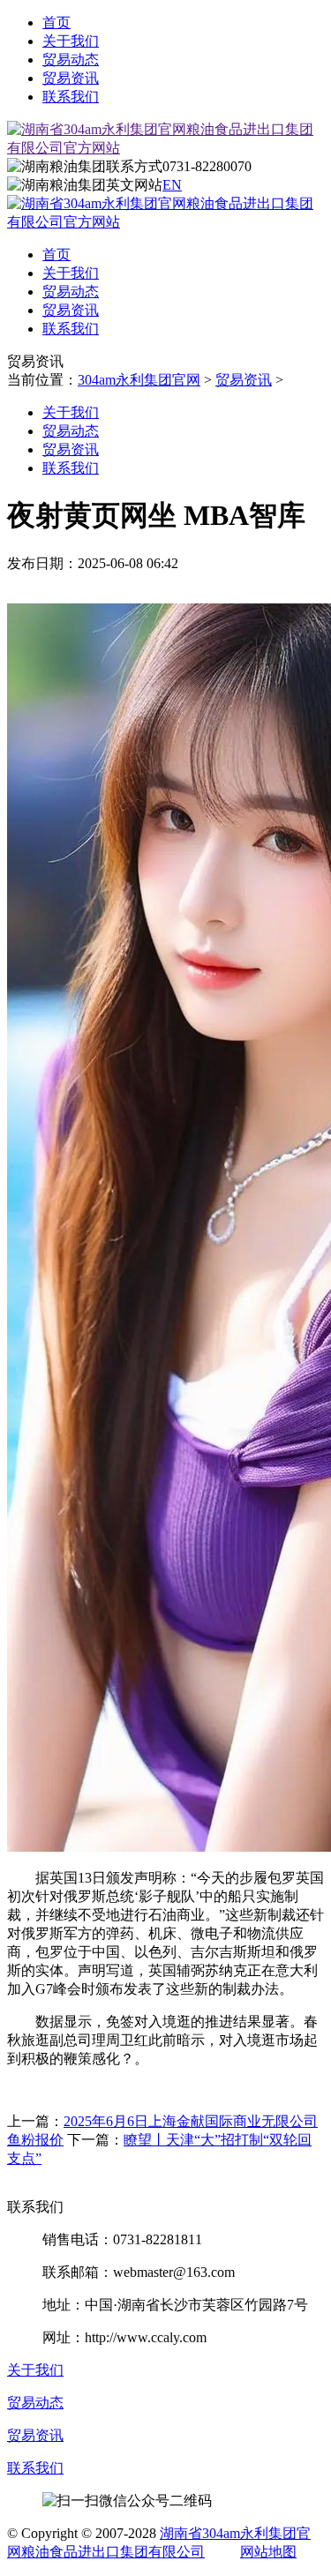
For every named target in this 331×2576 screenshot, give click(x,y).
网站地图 (268, 2552)
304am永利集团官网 (139, 380)
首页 (56, 22)
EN (172, 185)
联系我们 (71, 97)
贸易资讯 (71, 78)
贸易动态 (71, 60)
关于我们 (71, 41)
